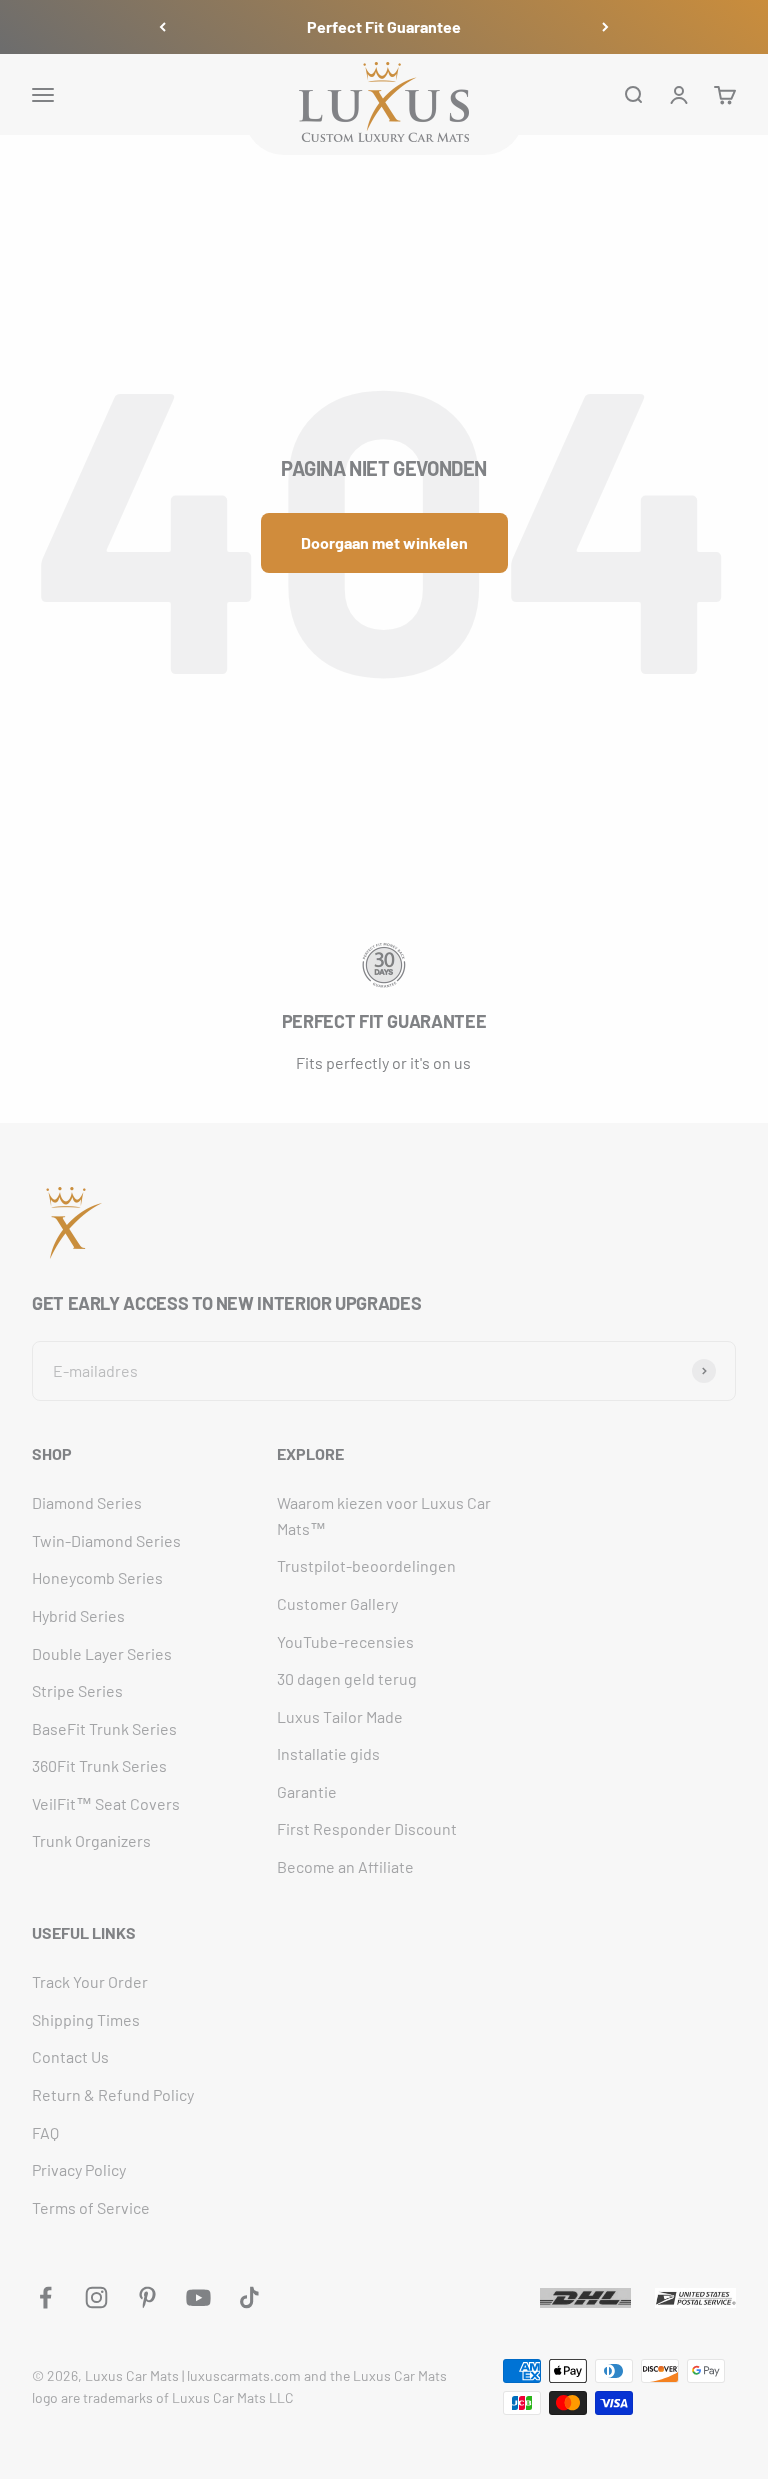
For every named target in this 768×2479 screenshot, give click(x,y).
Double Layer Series (102, 1653)
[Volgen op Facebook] (45, 2297)
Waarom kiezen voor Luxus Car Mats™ (384, 1515)
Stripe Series (77, 1690)
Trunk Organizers (91, 1840)
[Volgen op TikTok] (249, 2297)
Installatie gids (328, 1753)
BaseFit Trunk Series (104, 1728)
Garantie (307, 1791)
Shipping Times (86, 2019)
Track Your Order (90, 1981)
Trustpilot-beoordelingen (366, 1565)
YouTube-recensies (345, 1641)
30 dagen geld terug (347, 1678)
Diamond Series (87, 1502)
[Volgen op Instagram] (96, 2297)
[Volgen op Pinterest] (147, 2297)
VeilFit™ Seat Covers (106, 1803)
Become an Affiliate (345, 1866)
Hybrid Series (78, 1615)
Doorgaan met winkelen (384, 542)
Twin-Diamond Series (106, 1540)
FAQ (45, 2132)
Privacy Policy (79, 2169)
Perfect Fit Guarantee (384, 26)
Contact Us (70, 2056)
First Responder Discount (367, 1828)
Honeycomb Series (97, 1577)
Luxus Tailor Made (340, 1716)
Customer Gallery (337, 1603)
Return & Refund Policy (113, 2094)
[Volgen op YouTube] (198, 2297)
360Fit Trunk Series (99, 1765)
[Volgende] (605, 27)
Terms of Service (91, 2207)
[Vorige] (162, 27)
